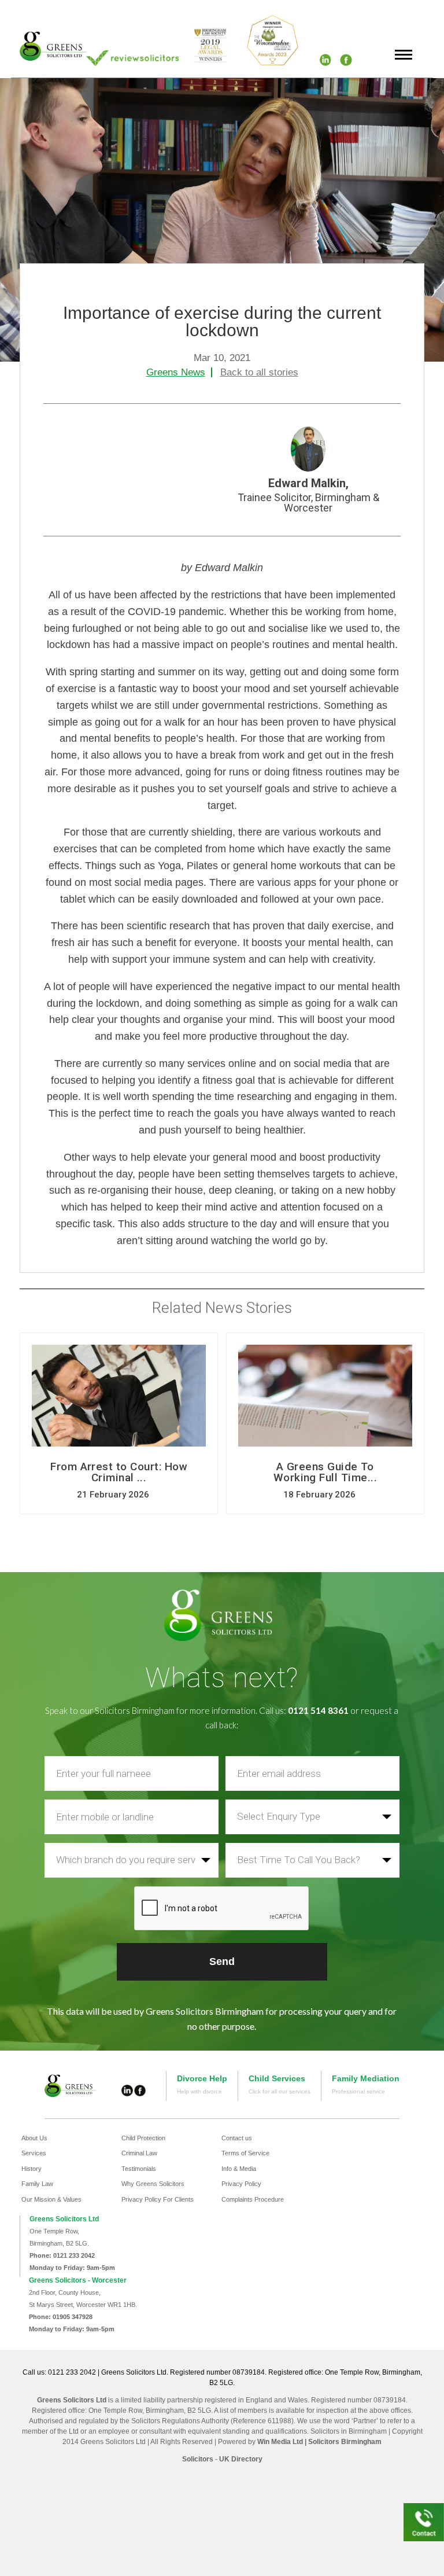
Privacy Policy (241, 2184)
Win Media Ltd (280, 2442)
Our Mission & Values (51, 2199)
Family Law (37, 2184)
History (32, 2169)
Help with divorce (199, 2091)
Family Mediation (366, 2078)
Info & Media (239, 2169)
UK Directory (241, 2459)
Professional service (358, 2091)
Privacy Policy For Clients (158, 2199)
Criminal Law (139, 2153)
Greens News (176, 372)
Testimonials (139, 2169)
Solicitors (198, 2459)
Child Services (277, 2078)
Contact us (237, 2138)
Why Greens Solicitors (153, 2184)
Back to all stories (259, 372)
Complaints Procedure (253, 2199)
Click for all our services (280, 2091)
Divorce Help (202, 2078)
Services (34, 2153)
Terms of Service (245, 2153)
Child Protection (143, 2138)
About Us (34, 2138)
